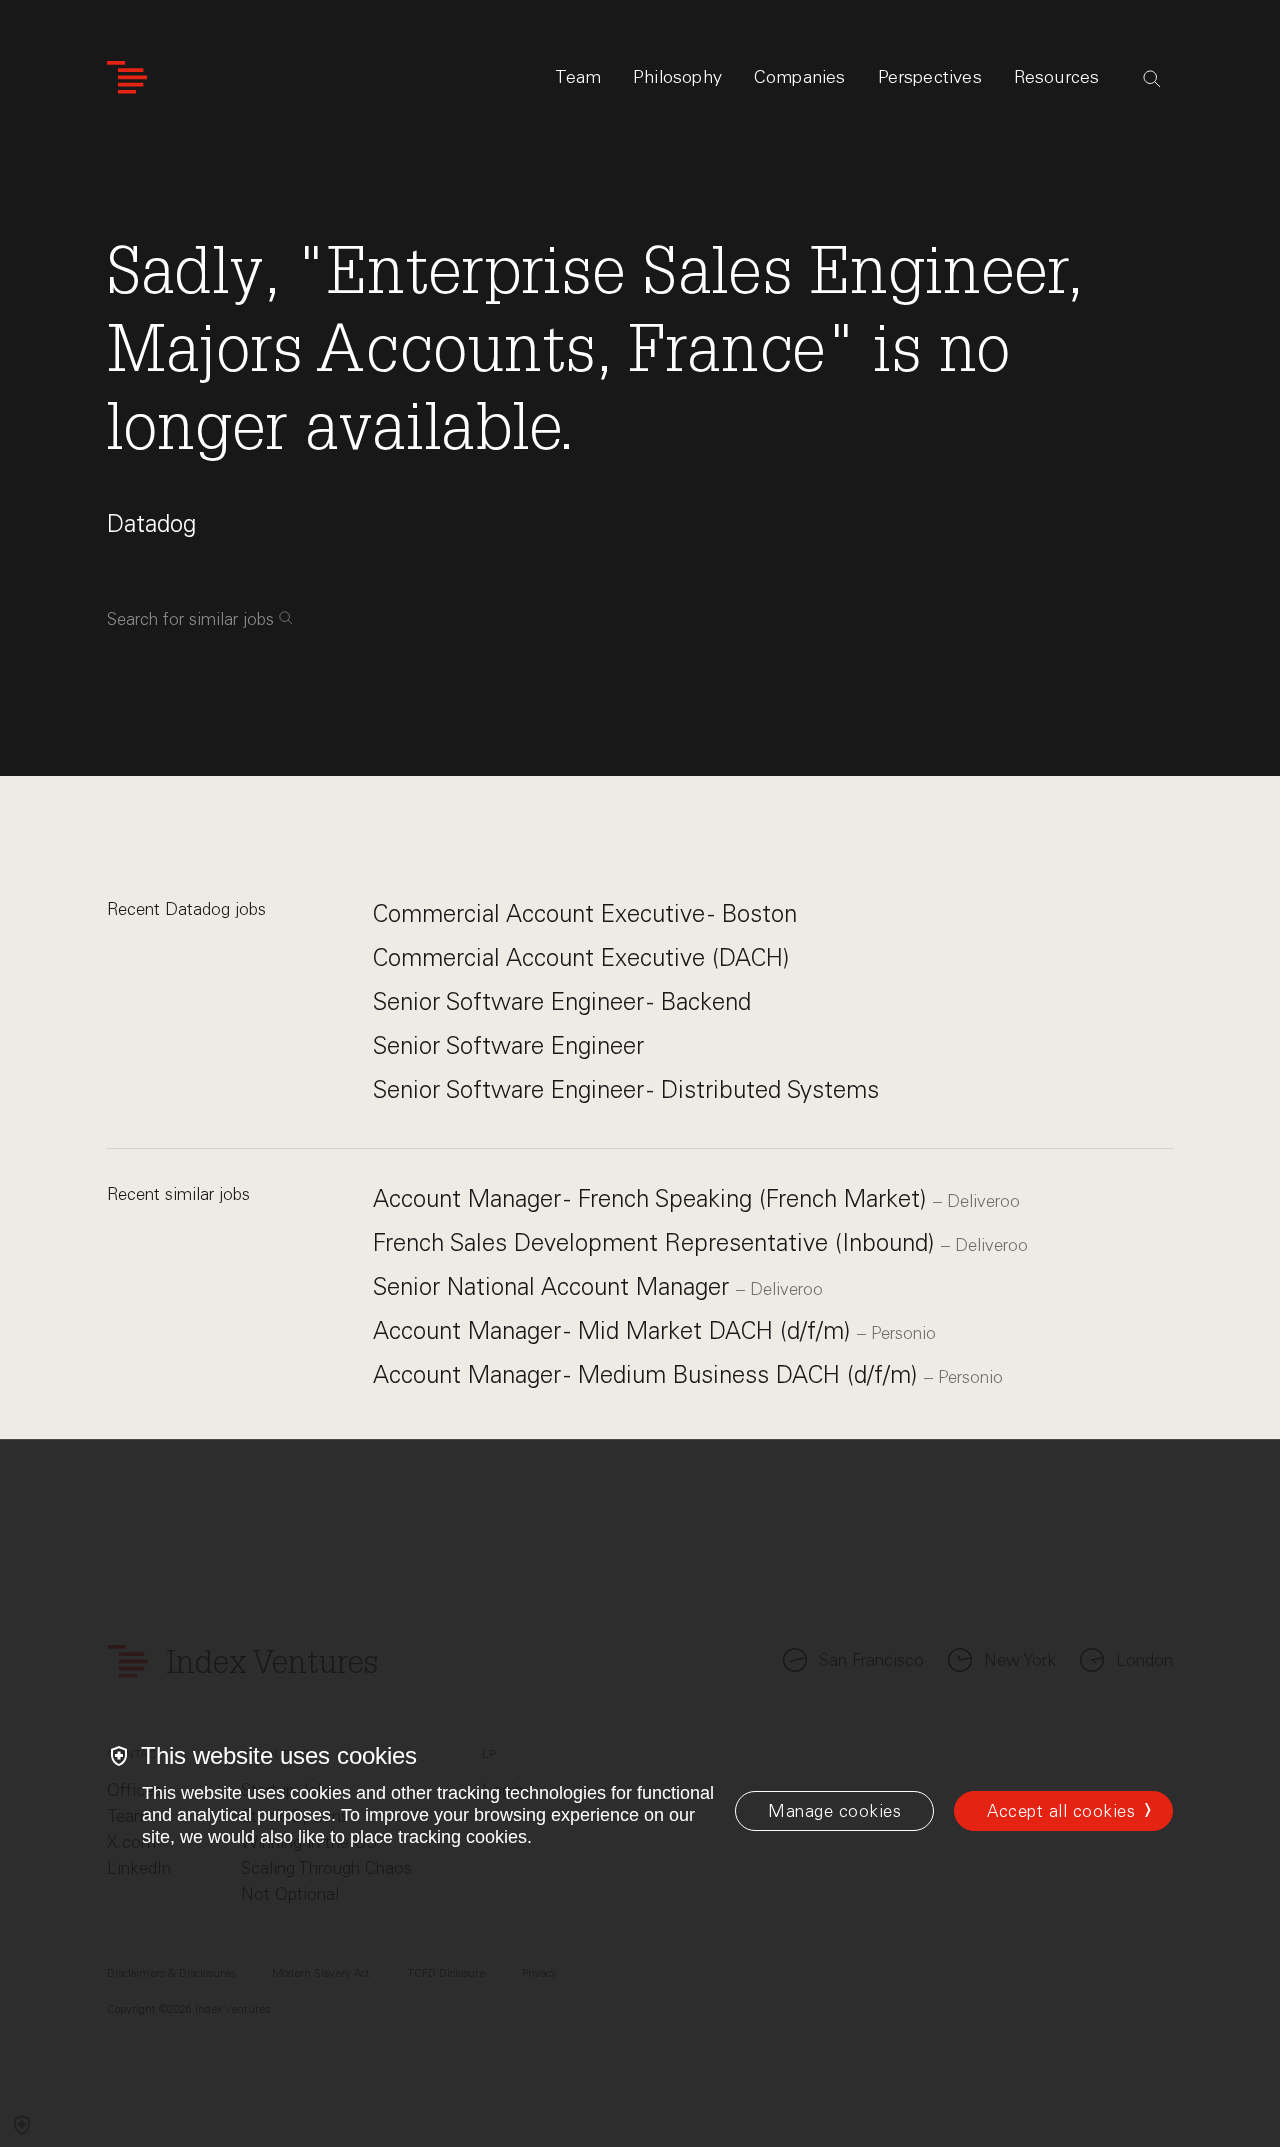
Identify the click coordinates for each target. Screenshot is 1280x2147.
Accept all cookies (1061, 1811)
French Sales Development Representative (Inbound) (657, 1242)
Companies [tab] (800, 77)
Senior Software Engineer (508, 1045)
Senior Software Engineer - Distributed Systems (626, 1089)
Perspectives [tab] (930, 77)
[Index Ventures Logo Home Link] (127, 77)
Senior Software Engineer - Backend (562, 1001)
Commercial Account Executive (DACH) (581, 957)
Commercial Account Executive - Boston (585, 913)
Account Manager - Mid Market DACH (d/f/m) (615, 1330)
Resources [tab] (1057, 77)
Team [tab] (578, 77)
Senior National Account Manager (554, 1286)
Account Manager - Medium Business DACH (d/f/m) (648, 1374)
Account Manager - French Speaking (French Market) (653, 1198)
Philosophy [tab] (677, 77)
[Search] (1152, 79)
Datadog (151, 523)
